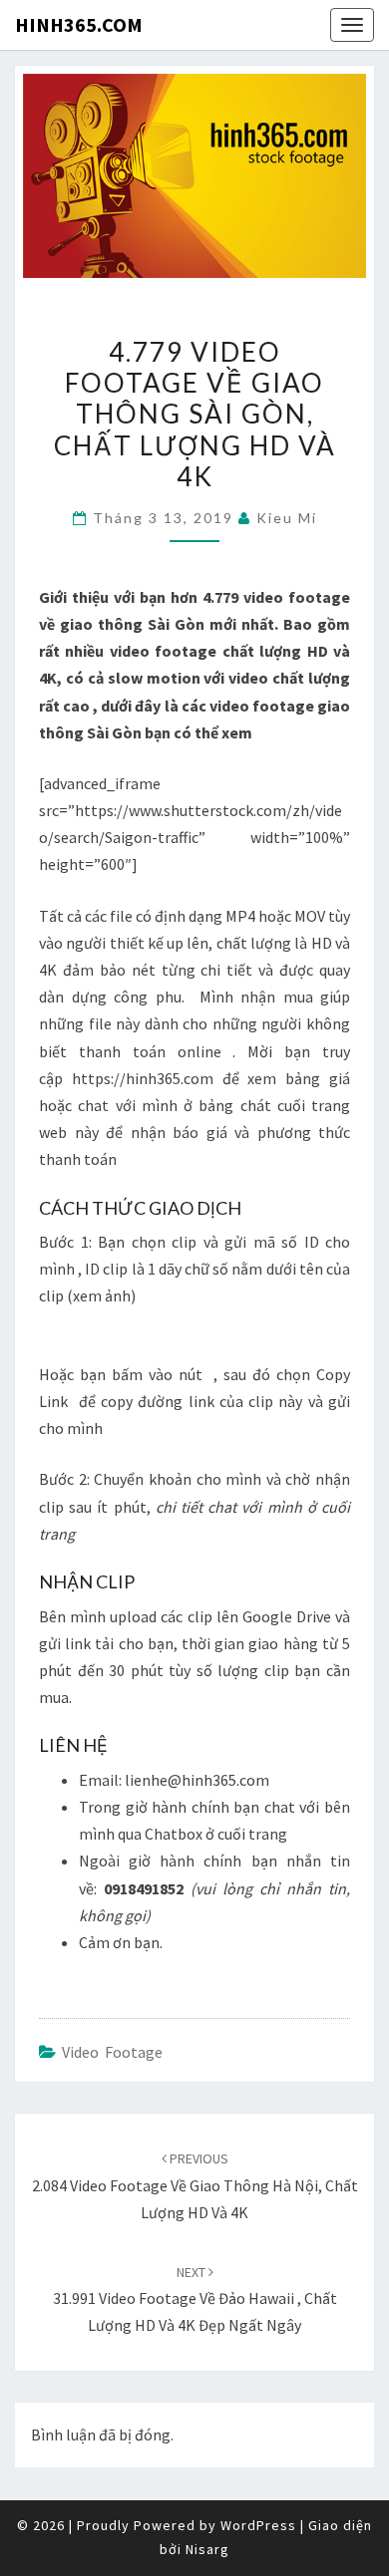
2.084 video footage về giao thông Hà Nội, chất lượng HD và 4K (195, 2185)
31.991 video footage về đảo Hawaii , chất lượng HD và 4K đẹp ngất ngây (195, 2299)
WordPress (258, 2525)
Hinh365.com (79, 24)
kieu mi (287, 518)
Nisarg (207, 2549)
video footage (112, 2052)
